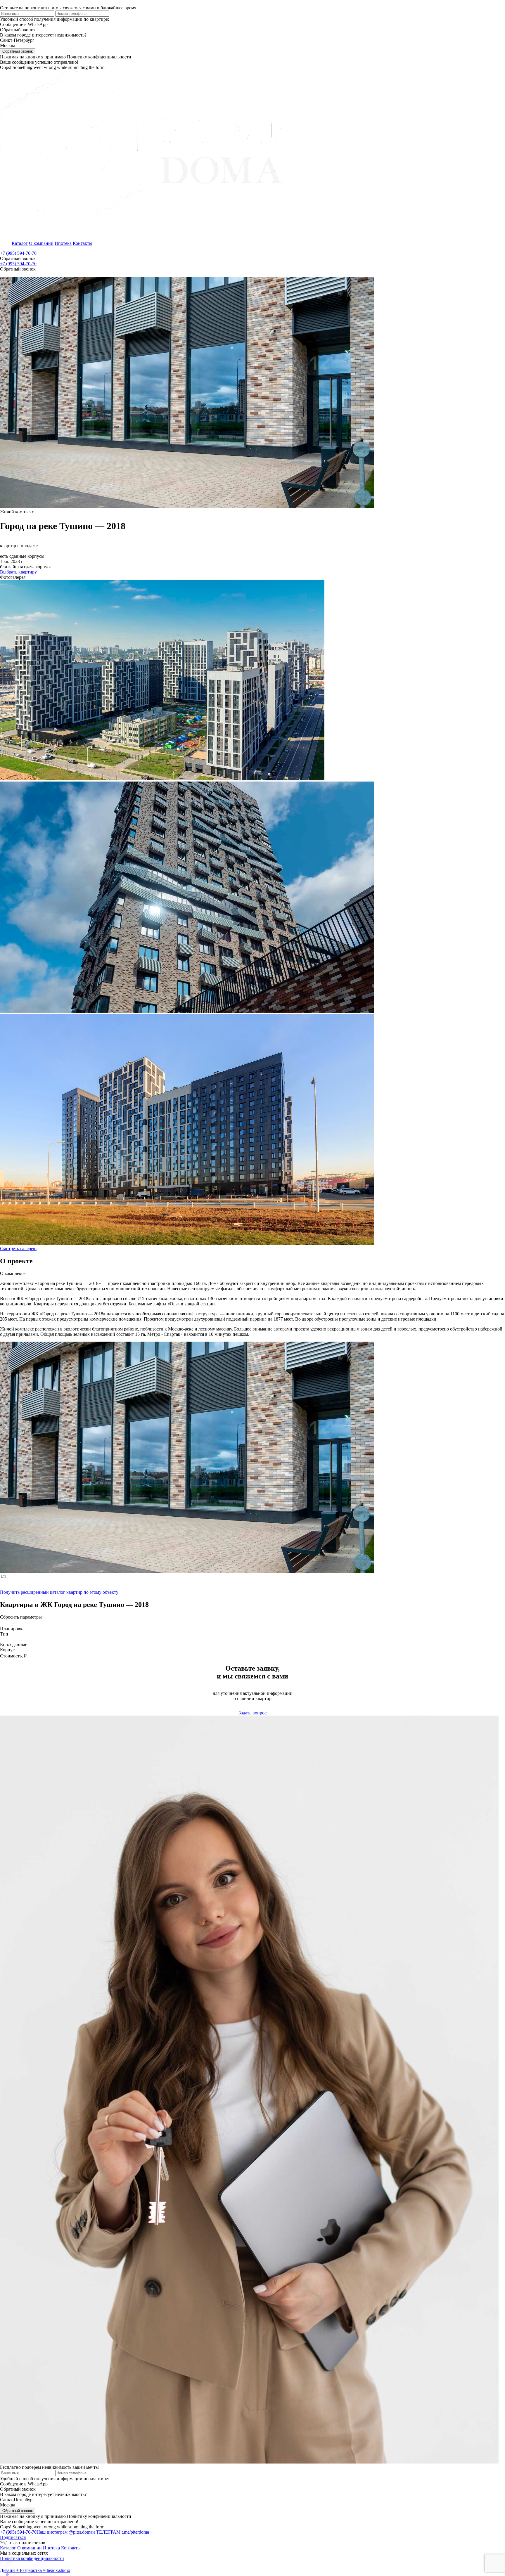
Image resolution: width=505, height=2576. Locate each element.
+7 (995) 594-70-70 (18, 253)
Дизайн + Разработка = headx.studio (35, 2570)
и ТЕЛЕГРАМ (121, 2532)
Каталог (20, 243)
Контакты (83, 243)
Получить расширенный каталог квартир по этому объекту (59, 1592)
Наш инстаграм (64, 2532)
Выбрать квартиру (18, 572)
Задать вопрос (252, 1713)
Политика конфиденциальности (32, 2558)
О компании (41, 243)
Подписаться (13, 2537)
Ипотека (63, 243)
